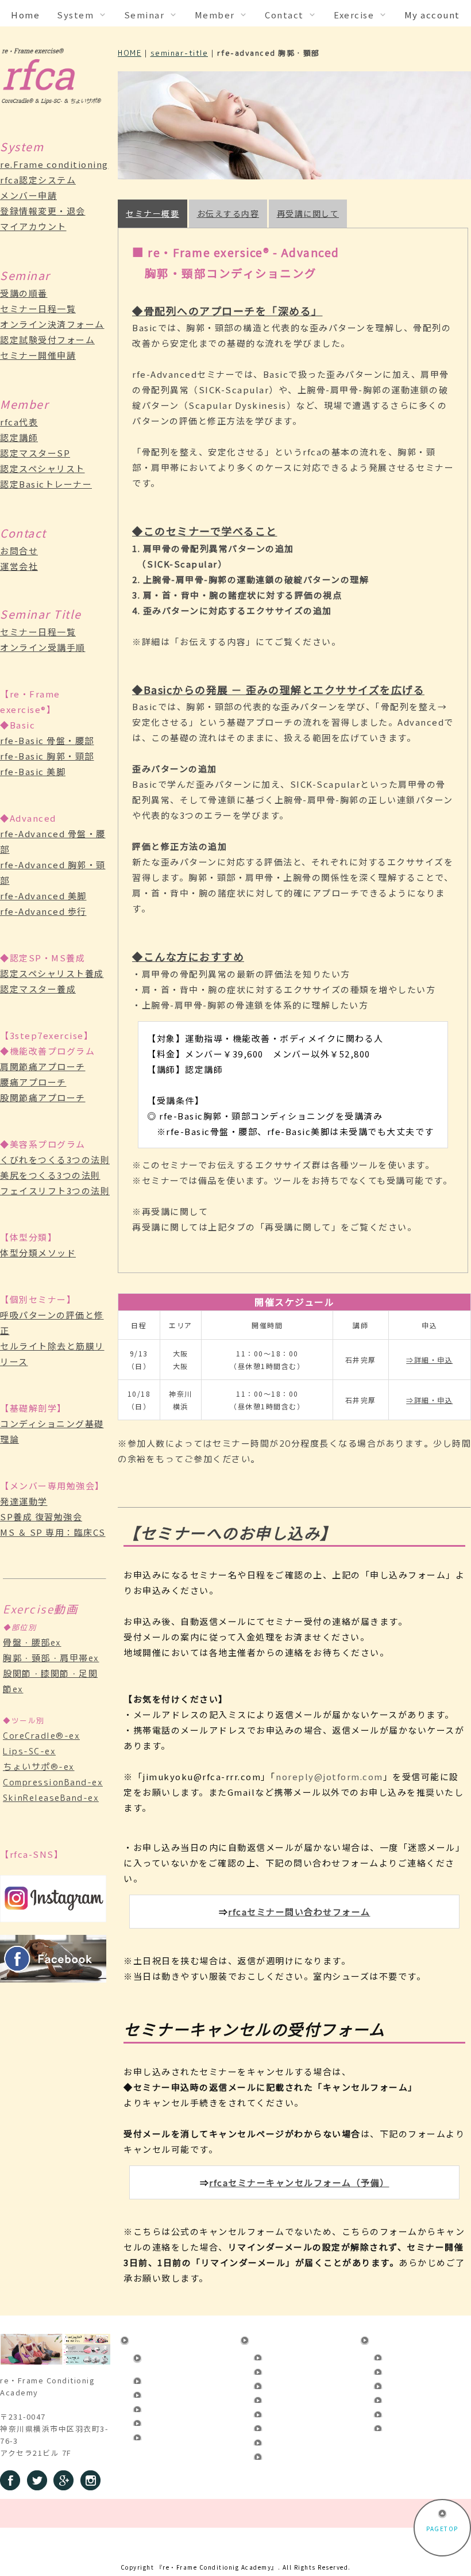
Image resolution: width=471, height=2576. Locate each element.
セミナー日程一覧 (38, 308)
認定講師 (19, 437)
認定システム (163, 2379)
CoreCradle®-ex (41, 1736)
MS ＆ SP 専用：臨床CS (53, 1532)
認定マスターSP (35, 453)
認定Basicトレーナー (46, 484)
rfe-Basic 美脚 (33, 771)
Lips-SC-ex (29, 1751)
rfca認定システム (38, 180)
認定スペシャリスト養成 (52, 973)
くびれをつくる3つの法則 (55, 1159)
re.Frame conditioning (54, 164)
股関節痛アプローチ (43, 1097)
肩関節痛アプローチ (43, 1066)
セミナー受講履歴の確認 (302, 2426)
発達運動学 (24, 1501)
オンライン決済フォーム (52, 324)
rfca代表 (19, 422)
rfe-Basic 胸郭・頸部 (47, 756)
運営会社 (19, 566)
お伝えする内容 (228, 213)
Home (25, 15)
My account (432, 15)
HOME (130, 53)
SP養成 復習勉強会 (41, 1517)
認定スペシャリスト (43, 468)
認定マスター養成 (38, 989)
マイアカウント (33, 226)
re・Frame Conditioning (165, 2360)
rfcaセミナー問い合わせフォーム (299, 1912)
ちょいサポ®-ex (39, 1767)
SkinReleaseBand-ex (51, 1798)
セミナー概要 (153, 213)
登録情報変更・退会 (43, 211)
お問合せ (19, 551)
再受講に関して (308, 213)
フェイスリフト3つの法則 (55, 1191)
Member (392, 2339)
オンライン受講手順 (43, 647)
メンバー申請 (28, 195)
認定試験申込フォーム (298, 2398)
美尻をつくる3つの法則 (50, 1175)
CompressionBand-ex (53, 1782)
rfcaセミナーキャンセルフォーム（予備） (299, 2182)
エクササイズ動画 (291, 2440)
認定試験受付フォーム (47, 340)
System (150, 2339)
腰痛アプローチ (33, 1082)
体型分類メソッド (38, 1253)
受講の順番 (24, 293)
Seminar (272, 2339)
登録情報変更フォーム (178, 2407)
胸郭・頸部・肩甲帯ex (51, 1658)
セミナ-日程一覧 (289, 2370)
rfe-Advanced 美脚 (43, 896)
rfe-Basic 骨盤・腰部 (47, 740)
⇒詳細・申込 (429, 1360)
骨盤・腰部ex (32, 1642)
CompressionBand (297, 2455)
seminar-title (179, 53)
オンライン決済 (287, 2384)
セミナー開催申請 (38, 355)
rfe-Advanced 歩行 (43, 911)
